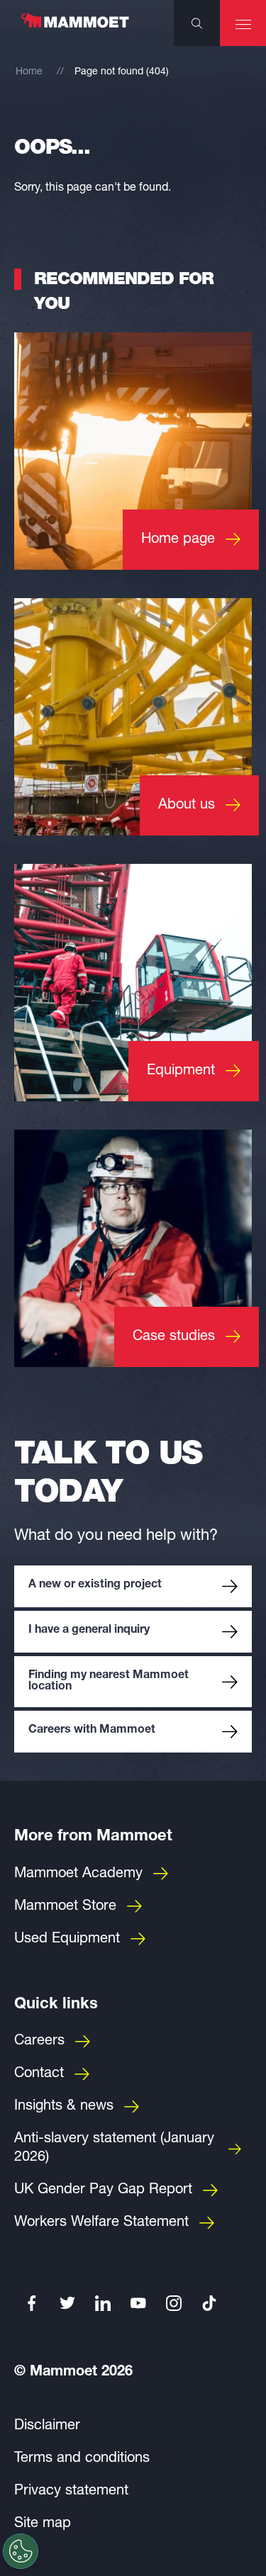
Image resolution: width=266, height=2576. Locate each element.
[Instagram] (174, 2303)
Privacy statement (71, 2492)
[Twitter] (67, 2303)
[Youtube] (138, 2303)
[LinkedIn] (103, 2303)
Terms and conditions (82, 2459)
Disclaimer (47, 2426)
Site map (43, 2524)
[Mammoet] (74, 28)
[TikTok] (209, 2303)
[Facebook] (32, 2303)
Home (29, 72)
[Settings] (21, 2551)
